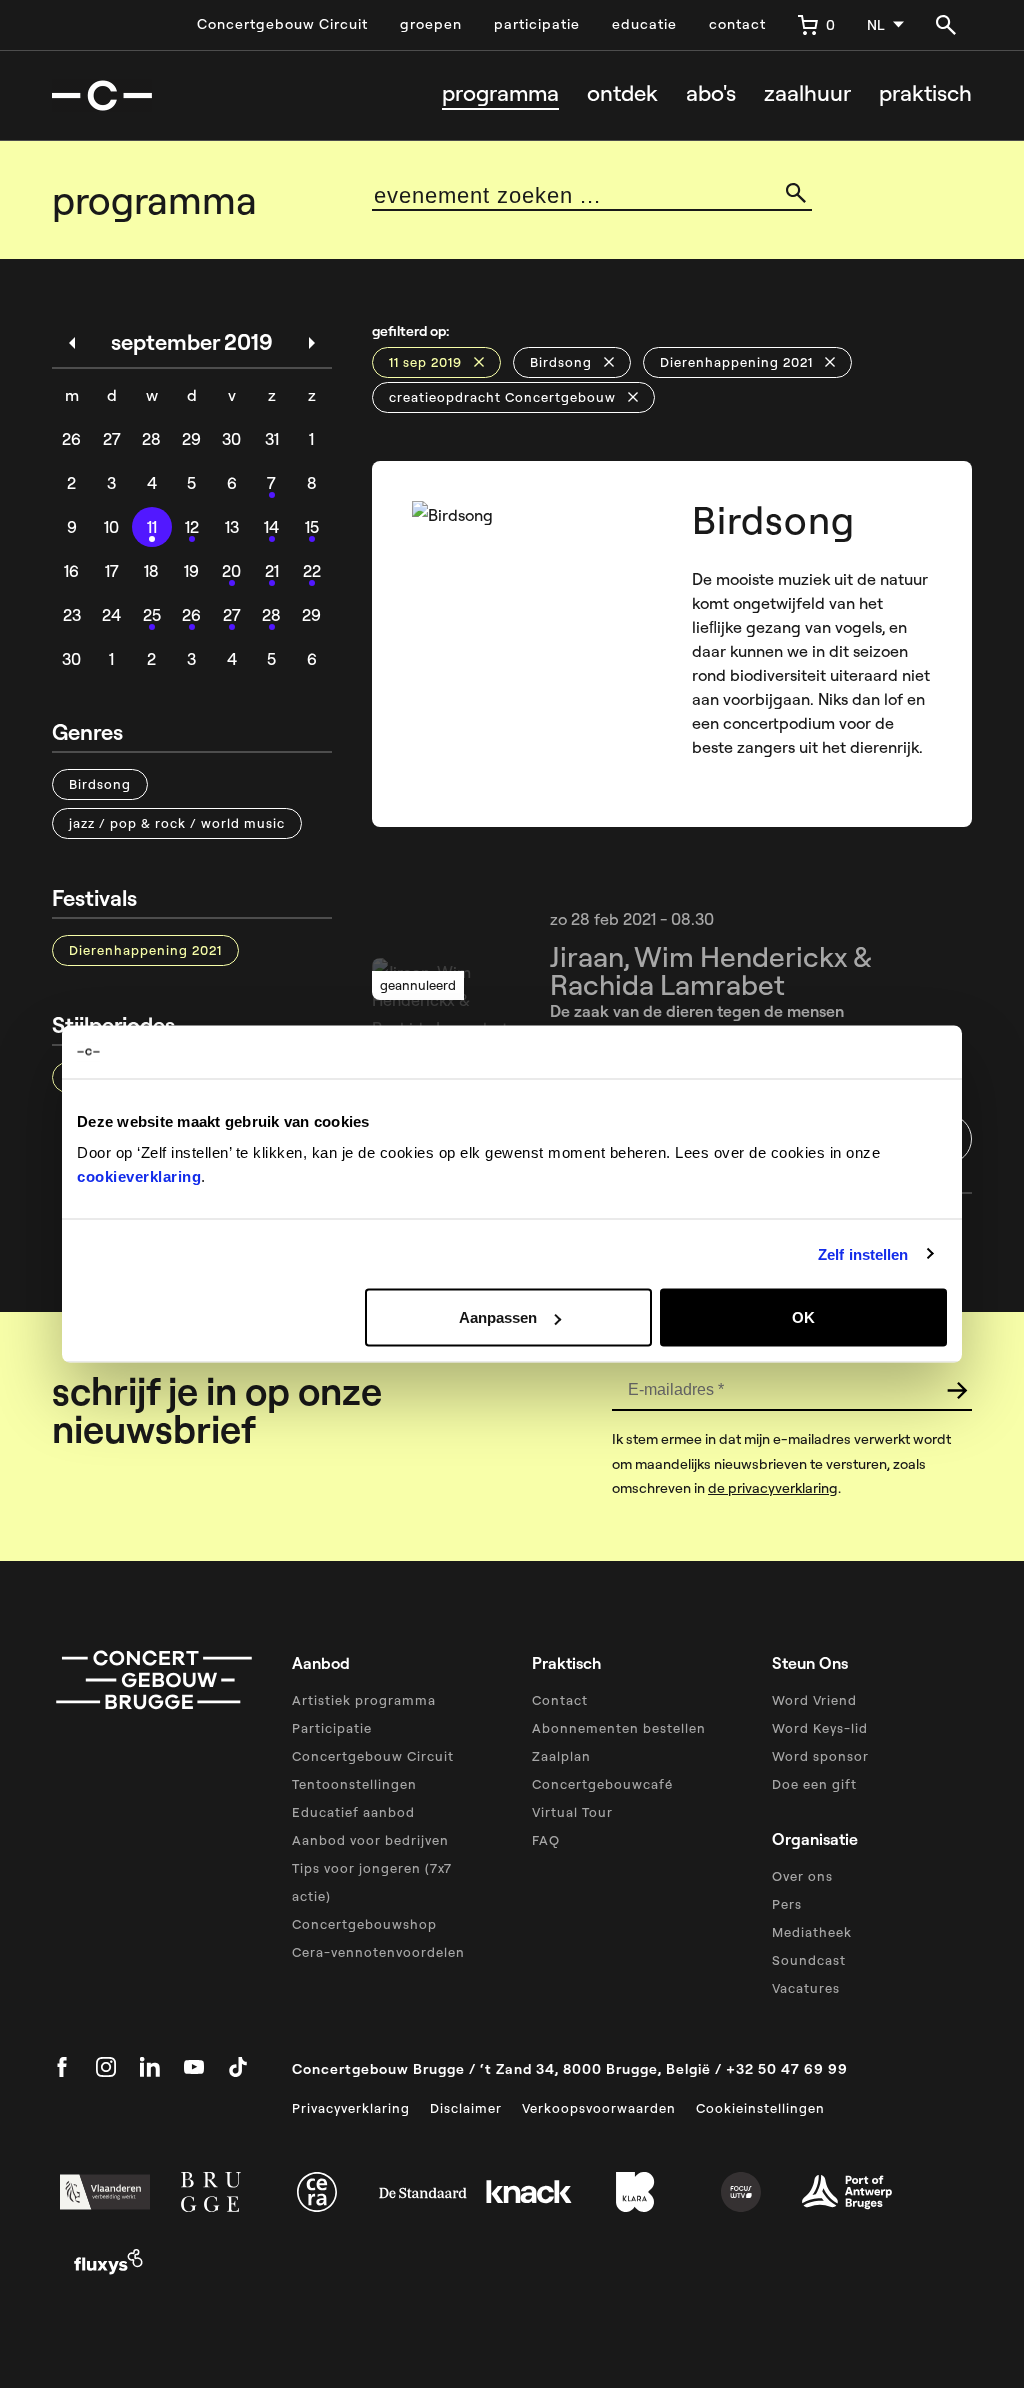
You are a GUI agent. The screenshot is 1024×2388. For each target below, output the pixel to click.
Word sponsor (820, 1756)
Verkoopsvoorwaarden (599, 2108)
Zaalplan (561, 1756)
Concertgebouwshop (364, 1924)
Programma (500, 93)
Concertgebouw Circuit (282, 24)
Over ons (802, 1876)
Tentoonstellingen (354, 1784)
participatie (537, 24)
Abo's (711, 93)
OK (803, 1317)
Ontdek (622, 93)
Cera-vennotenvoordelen (378, 1952)
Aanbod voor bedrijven (370, 1840)
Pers (787, 1904)
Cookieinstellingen (760, 2108)
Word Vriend (814, 1700)
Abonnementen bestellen (619, 1728)
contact (737, 24)
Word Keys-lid (820, 1728)
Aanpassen (498, 1317)
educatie (644, 24)
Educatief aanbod (353, 1812)
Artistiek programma (364, 1700)
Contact (560, 1700)
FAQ (546, 1840)
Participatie (332, 1728)
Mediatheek (812, 1932)
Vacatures (806, 1988)
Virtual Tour (572, 1812)
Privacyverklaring (351, 2108)
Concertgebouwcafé (602, 1784)
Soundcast (809, 1960)
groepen (431, 24)
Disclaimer (466, 2108)
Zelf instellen (863, 1253)
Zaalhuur (807, 93)
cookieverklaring (139, 1176)
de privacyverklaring (773, 1488)
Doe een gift (814, 1784)
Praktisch (925, 93)
